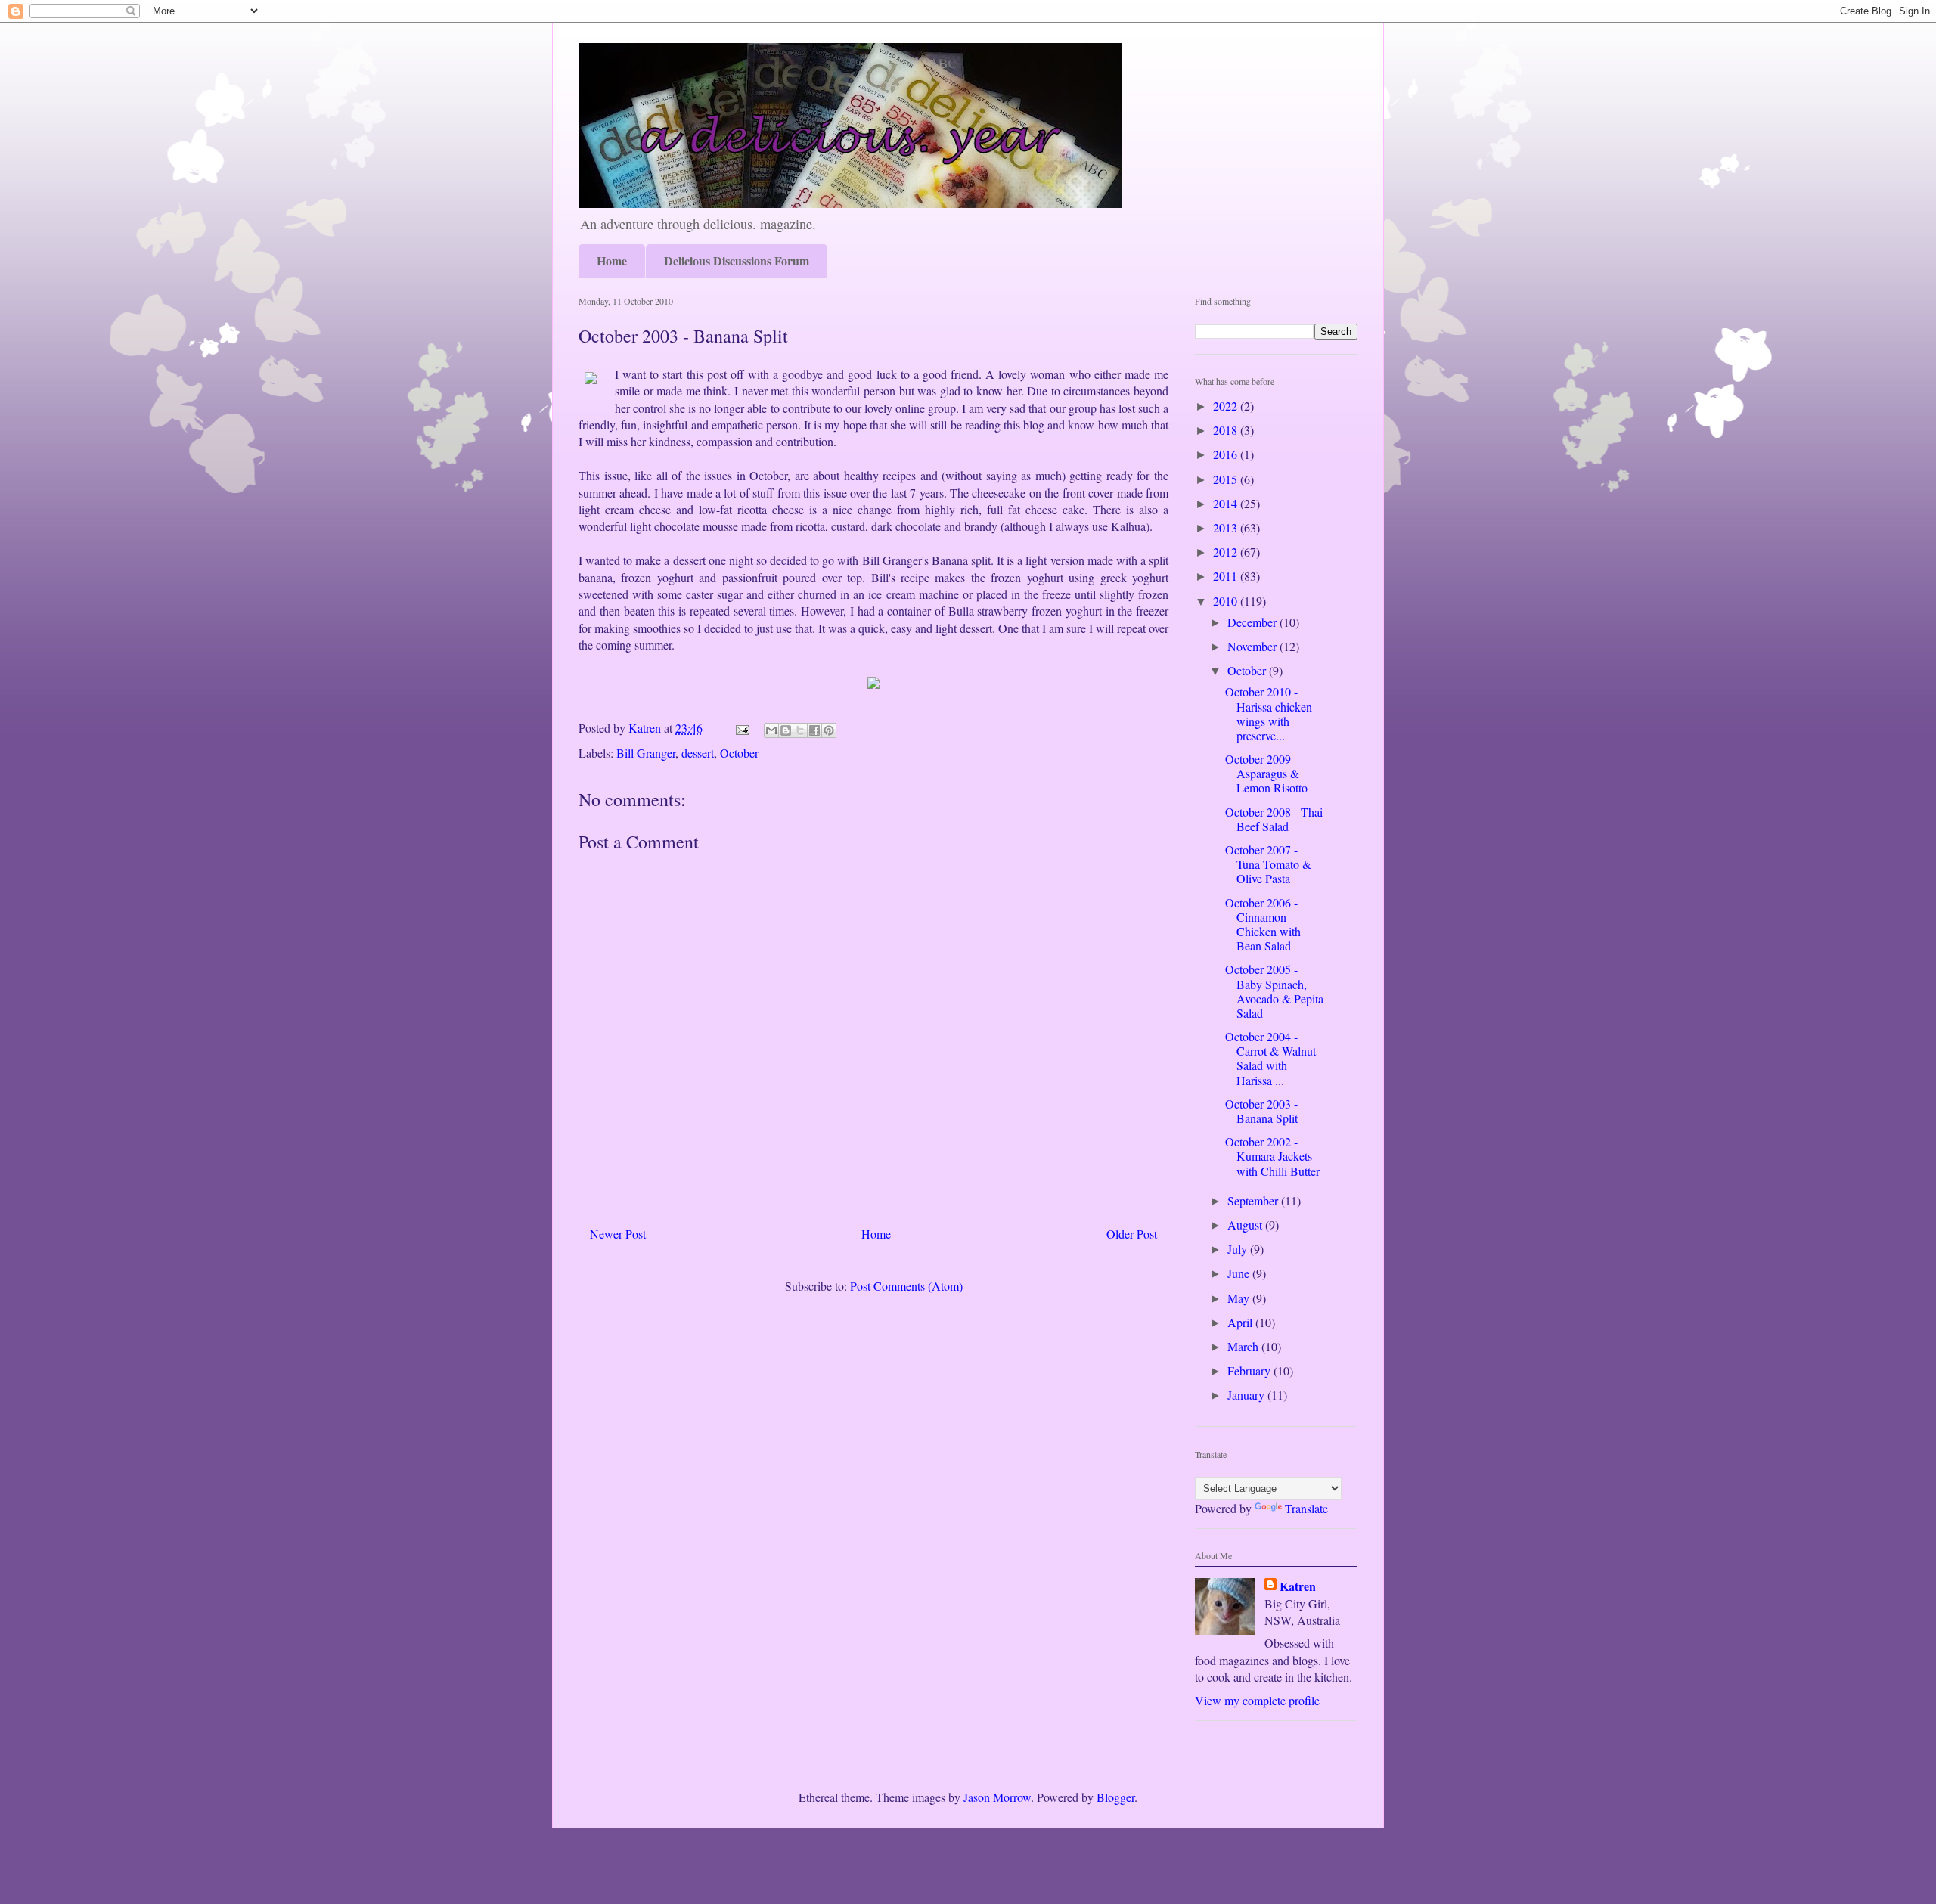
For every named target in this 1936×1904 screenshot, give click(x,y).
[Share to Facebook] (814, 730)
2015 (1227, 479)
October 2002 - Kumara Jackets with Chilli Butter (1272, 1156)
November (1253, 646)
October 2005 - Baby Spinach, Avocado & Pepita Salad (1274, 991)
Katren (1298, 1586)
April (1241, 1322)
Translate (1306, 1508)
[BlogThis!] (786, 730)
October (739, 753)
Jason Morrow (997, 1797)
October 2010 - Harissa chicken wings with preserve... (1269, 713)
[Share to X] (800, 730)
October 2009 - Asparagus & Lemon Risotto (1266, 773)
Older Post (1132, 1234)
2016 (1227, 454)
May (1240, 1298)
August (1246, 1225)
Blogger (1115, 1797)
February (1250, 1371)
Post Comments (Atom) (906, 1286)
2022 (1227, 406)
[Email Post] (741, 728)
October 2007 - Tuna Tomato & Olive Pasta (1268, 864)
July (1239, 1249)
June (1240, 1273)
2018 (1227, 430)
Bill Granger (646, 753)
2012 (1227, 552)
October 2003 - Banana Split (1261, 1111)
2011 (1227, 576)
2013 (1227, 527)
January (1247, 1395)
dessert (698, 753)
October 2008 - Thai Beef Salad (1274, 819)
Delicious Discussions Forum (737, 260)
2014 (1227, 503)
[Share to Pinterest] (829, 730)
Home (612, 260)
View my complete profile (1257, 1700)
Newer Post (618, 1234)
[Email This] (771, 730)
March (1244, 1346)
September (1254, 1200)
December (1253, 622)
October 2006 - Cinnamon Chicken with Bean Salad (1263, 924)
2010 (1227, 601)
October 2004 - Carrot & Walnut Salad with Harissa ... (1270, 1058)
